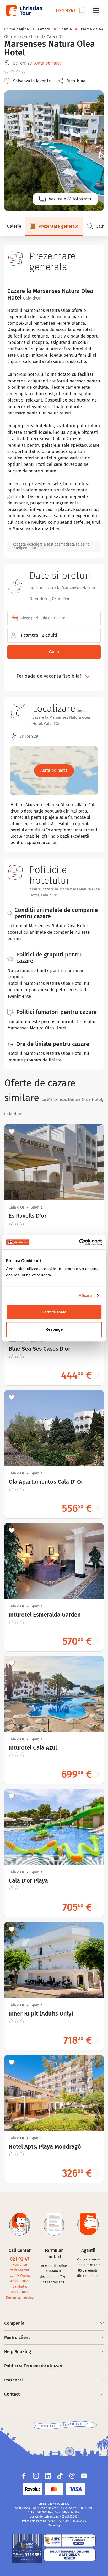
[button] (73, 81)
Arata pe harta (48, 63)
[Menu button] (96, 10)
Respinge (54, 1329)
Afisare (85, 1295)
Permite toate (54, 1312)
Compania (14, 2323)
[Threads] (72, 2476)
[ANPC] (27, 2549)
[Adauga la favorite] (12, 1131)
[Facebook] (24, 2476)
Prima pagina (17, 29)
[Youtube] (84, 2476)
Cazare (44, 29)
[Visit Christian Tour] (24, 10)
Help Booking (18, 2352)
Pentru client (17, 2337)
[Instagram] (36, 2476)
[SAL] (69, 2541)
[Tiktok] (60, 2476)
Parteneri (13, 2380)
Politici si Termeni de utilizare (34, 2366)
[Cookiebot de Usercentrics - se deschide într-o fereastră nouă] (79, 1242)
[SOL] (69, 2555)
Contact (12, 2394)
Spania (66, 29)
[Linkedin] (48, 2476)
